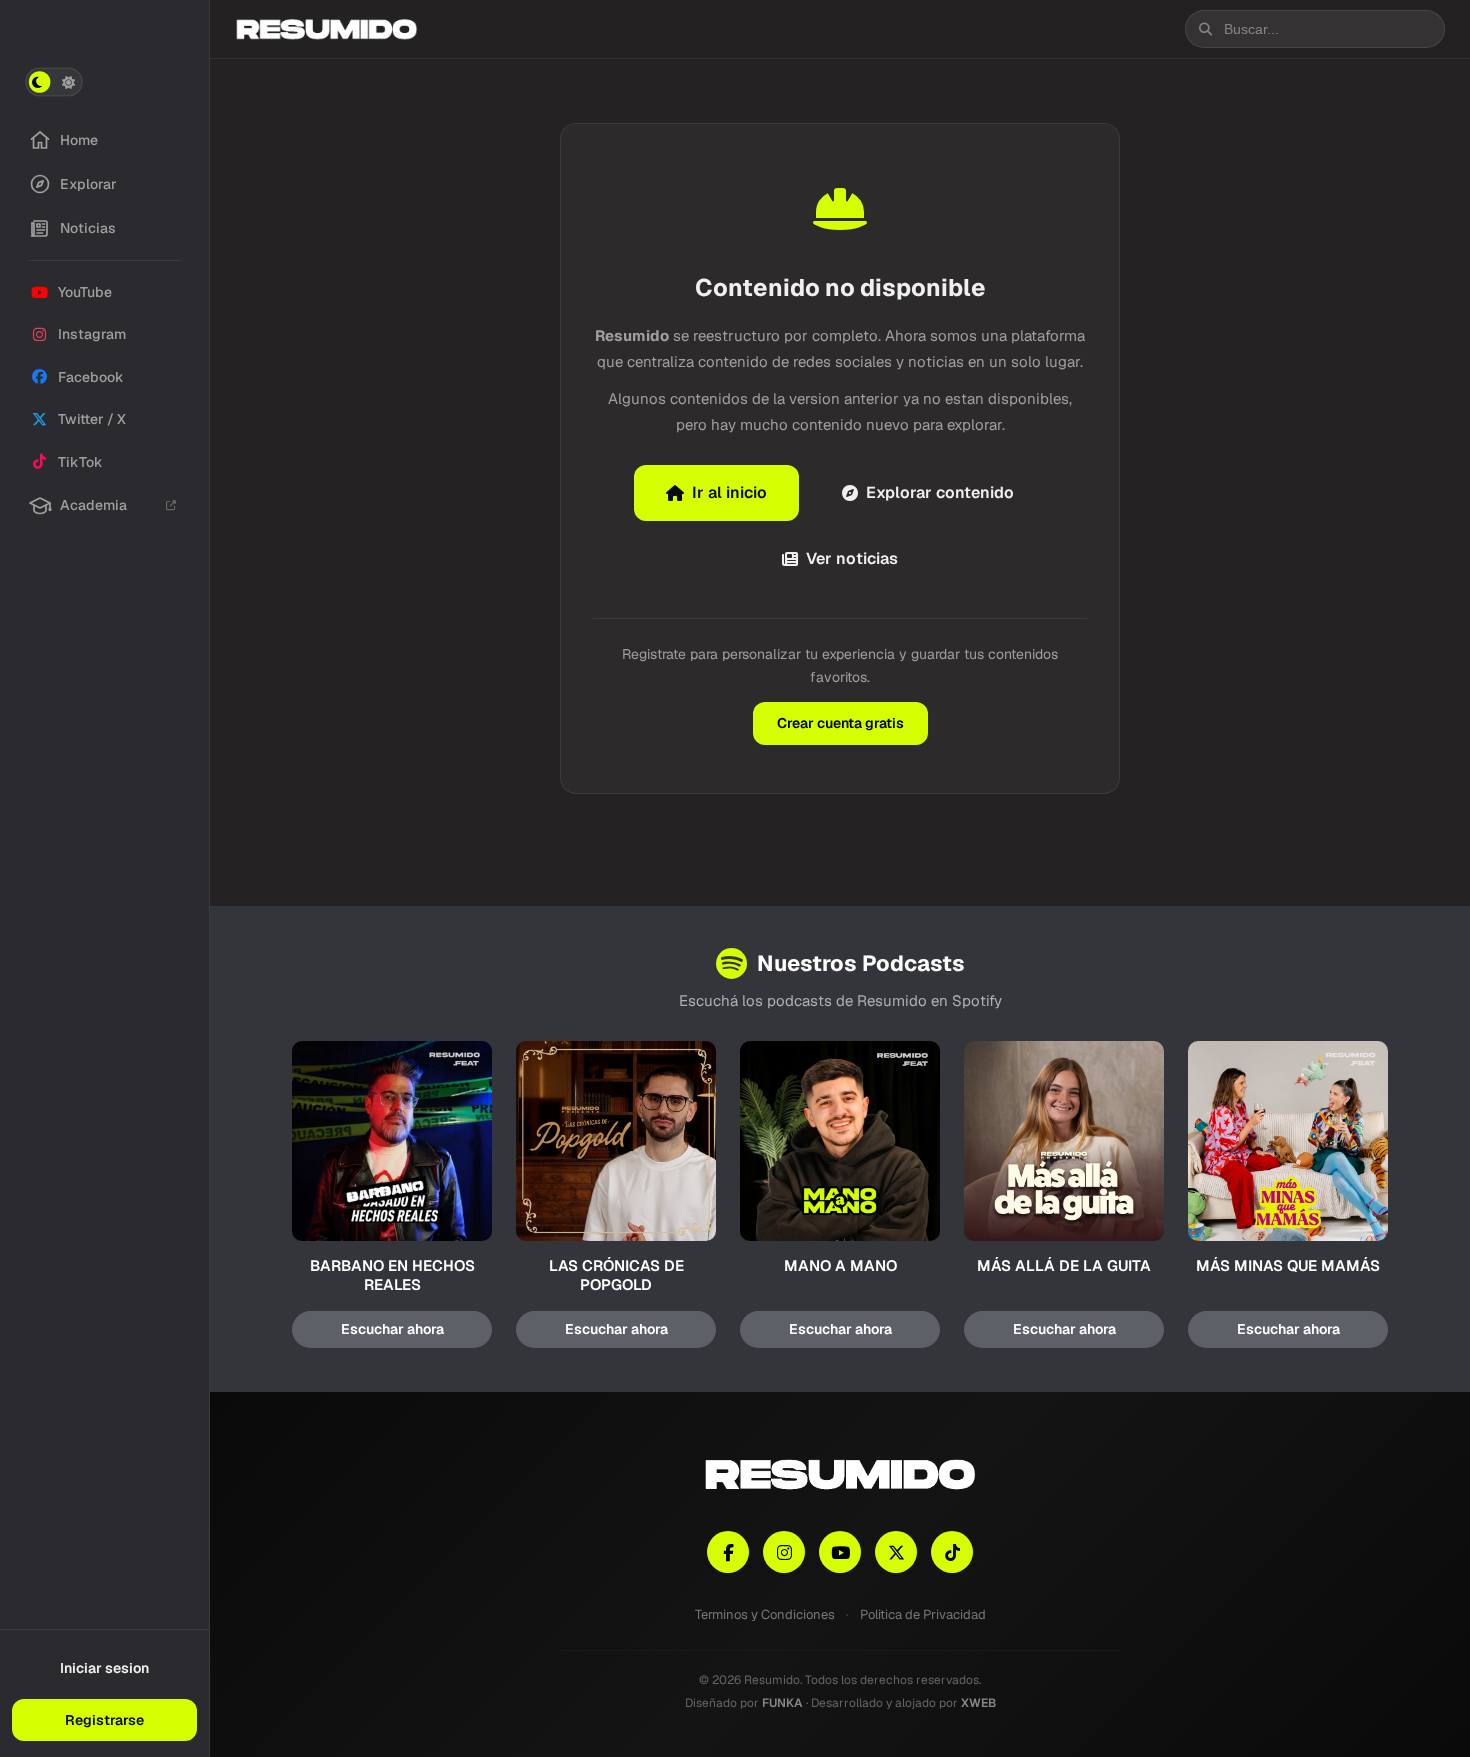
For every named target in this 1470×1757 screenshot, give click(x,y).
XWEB (978, 1703)
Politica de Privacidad (923, 1614)
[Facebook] (728, 1552)
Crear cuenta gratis (840, 723)
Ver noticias (852, 558)
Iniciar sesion (104, 1668)
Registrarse (104, 1720)
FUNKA (782, 1703)
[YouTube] (840, 1552)
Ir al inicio (729, 492)
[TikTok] (952, 1552)
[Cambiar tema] (54, 82)
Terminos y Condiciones (765, 1614)
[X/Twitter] (896, 1552)
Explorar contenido (940, 492)
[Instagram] (784, 1552)
